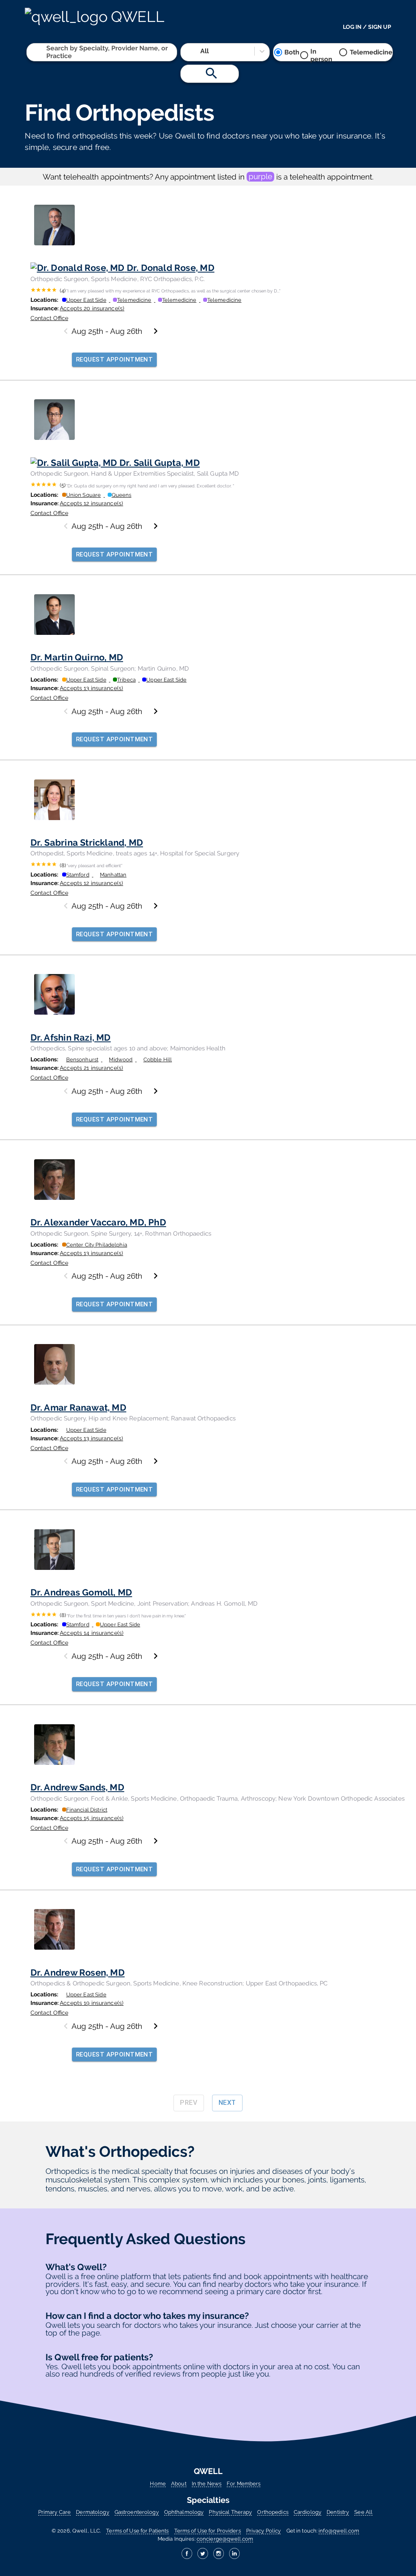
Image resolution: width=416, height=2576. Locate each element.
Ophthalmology (184, 2512)
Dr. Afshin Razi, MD (71, 1037)
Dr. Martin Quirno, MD (77, 657)
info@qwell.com (339, 2531)
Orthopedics (273, 2512)
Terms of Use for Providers (208, 2531)
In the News (207, 2484)
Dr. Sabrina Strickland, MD (87, 842)
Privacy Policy (264, 2531)
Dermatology (92, 2512)
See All (363, 2512)
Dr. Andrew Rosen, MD (78, 1972)
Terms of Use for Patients (137, 2531)
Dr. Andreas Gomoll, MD (81, 1592)
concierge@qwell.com (225, 2539)
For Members (244, 2484)
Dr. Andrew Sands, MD (77, 1787)
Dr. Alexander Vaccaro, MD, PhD (98, 1222)
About (179, 2484)
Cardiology (308, 2512)
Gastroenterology (137, 2512)
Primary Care (54, 2512)
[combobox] (47, 52)
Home (158, 2484)
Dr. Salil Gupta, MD (160, 463)
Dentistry (338, 2512)
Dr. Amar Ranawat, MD (78, 1407)
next (227, 2103)
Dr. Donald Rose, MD (171, 268)
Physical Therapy (230, 2512)
